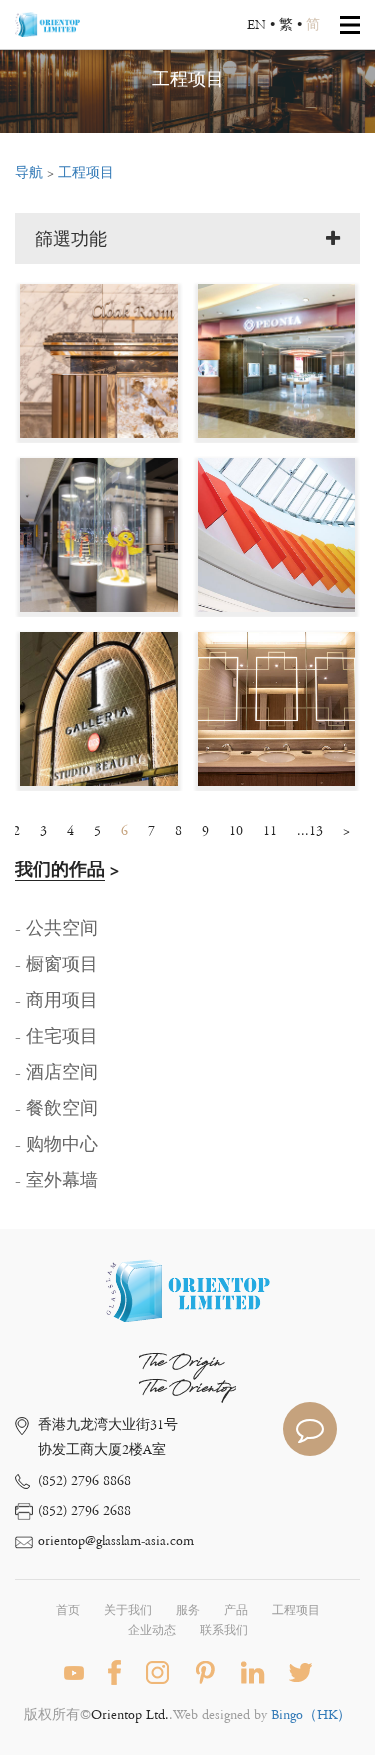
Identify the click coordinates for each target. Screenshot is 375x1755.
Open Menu (350, 25)
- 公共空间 (56, 929)
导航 (29, 173)
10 (236, 831)
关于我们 (128, 1610)
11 (270, 831)
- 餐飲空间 (56, 1109)
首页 (68, 1610)
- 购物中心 (56, 1145)
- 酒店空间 (56, 1073)
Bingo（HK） (311, 1715)
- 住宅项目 (56, 1037)
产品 (236, 1610)
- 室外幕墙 (56, 1181)
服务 (188, 1610)
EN (256, 25)
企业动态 (152, 1630)
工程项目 (86, 173)
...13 (310, 831)
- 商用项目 (56, 1001)
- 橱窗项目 (56, 965)
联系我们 (224, 1630)
